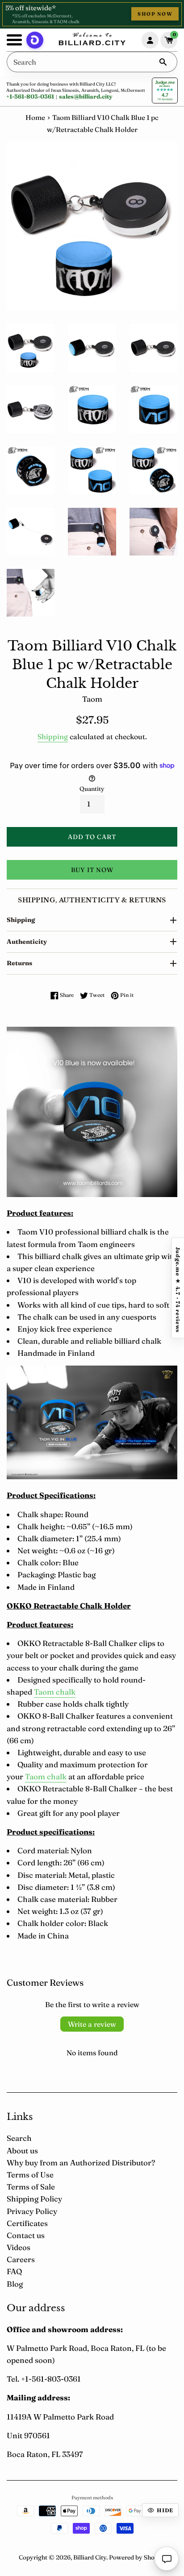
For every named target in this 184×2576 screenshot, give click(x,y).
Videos (19, 2247)
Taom (44, 1692)
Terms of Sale (31, 2187)
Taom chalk (46, 1776)
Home (35, 117)
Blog (15, 2284)
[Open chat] (167, 2559)
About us (22, 2150)
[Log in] (150, 40)
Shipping (53, 737)
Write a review (92, 2024)
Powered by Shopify (137, 2557)
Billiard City (90, 2557)
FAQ (14, 2271)
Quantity (92, 789)
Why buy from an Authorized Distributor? (81, 2162)
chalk (65, 1692)
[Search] (163, 62)
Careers (21, 2259)
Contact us (26, 2235)
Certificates (27, 2223)
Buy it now (92, 870)
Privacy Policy (32, 2211)
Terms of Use (30, 2175)
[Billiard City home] (92, 40)
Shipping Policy (34, 2199)
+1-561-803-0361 (30, 96)
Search (19, 2138)
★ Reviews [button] (178, 1288)
